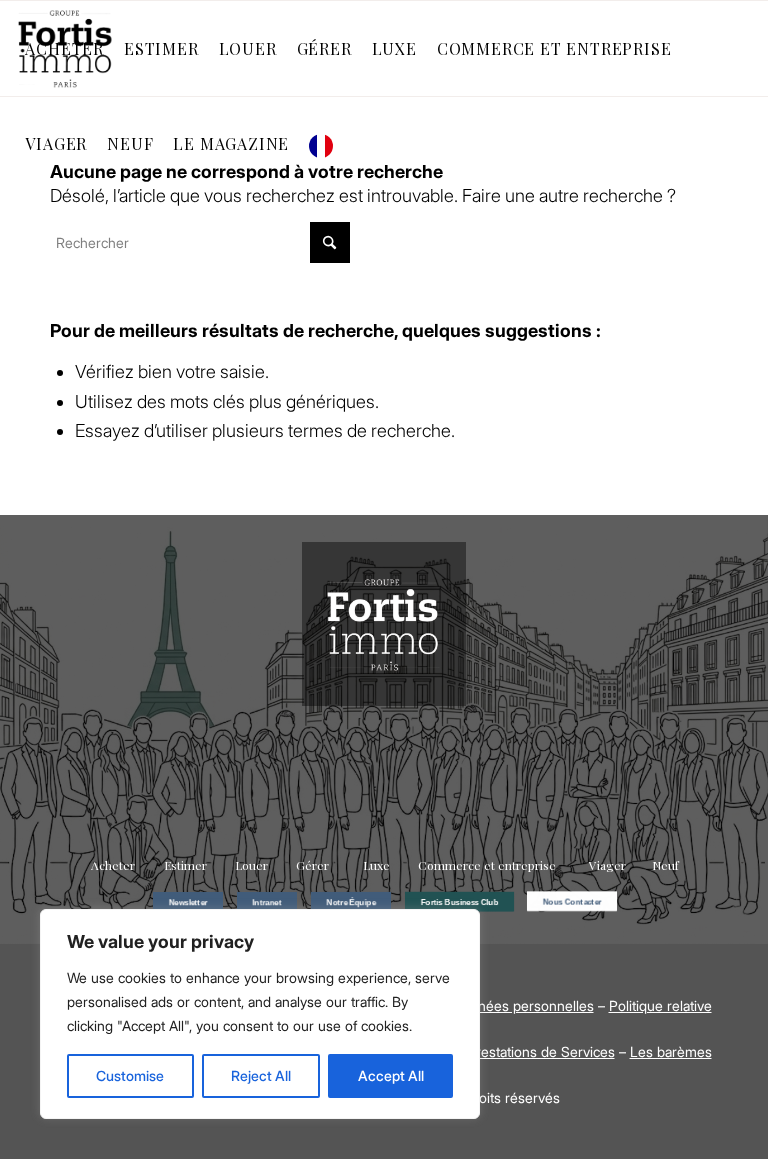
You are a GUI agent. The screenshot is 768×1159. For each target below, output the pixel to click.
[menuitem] (64, 48)
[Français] (326, 143)
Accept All (391, 1075)
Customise (130, 1075)
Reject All (261, 1075)
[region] (260, 1014)
